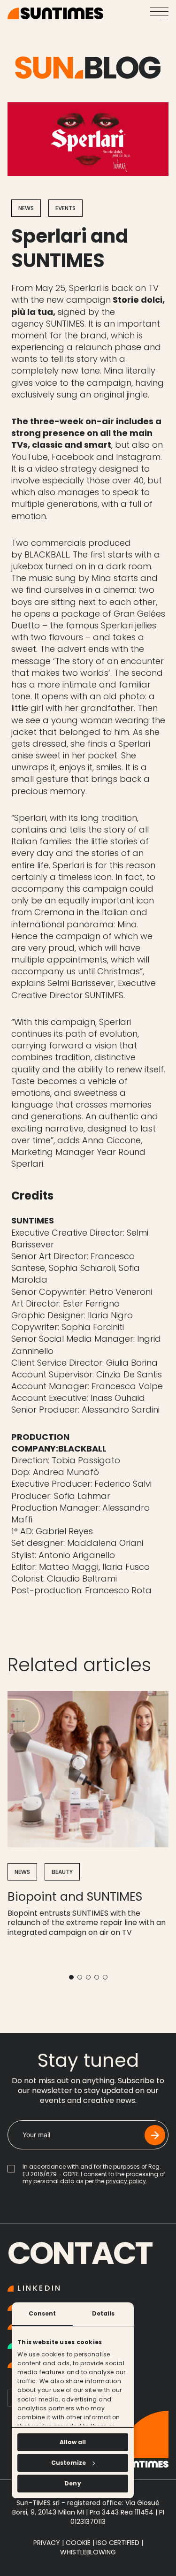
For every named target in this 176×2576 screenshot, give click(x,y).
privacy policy (126, 2181)
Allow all (73, 2442)
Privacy (47, 2543)
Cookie (78, 2543)
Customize (69, 2463)
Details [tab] (103, 2313)
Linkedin (40, 2289)
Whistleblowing (88, 2552)
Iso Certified (119, 2543)
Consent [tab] (42, 2313)
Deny (73, 2483)
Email (31, 2127)
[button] (71, 1977)
